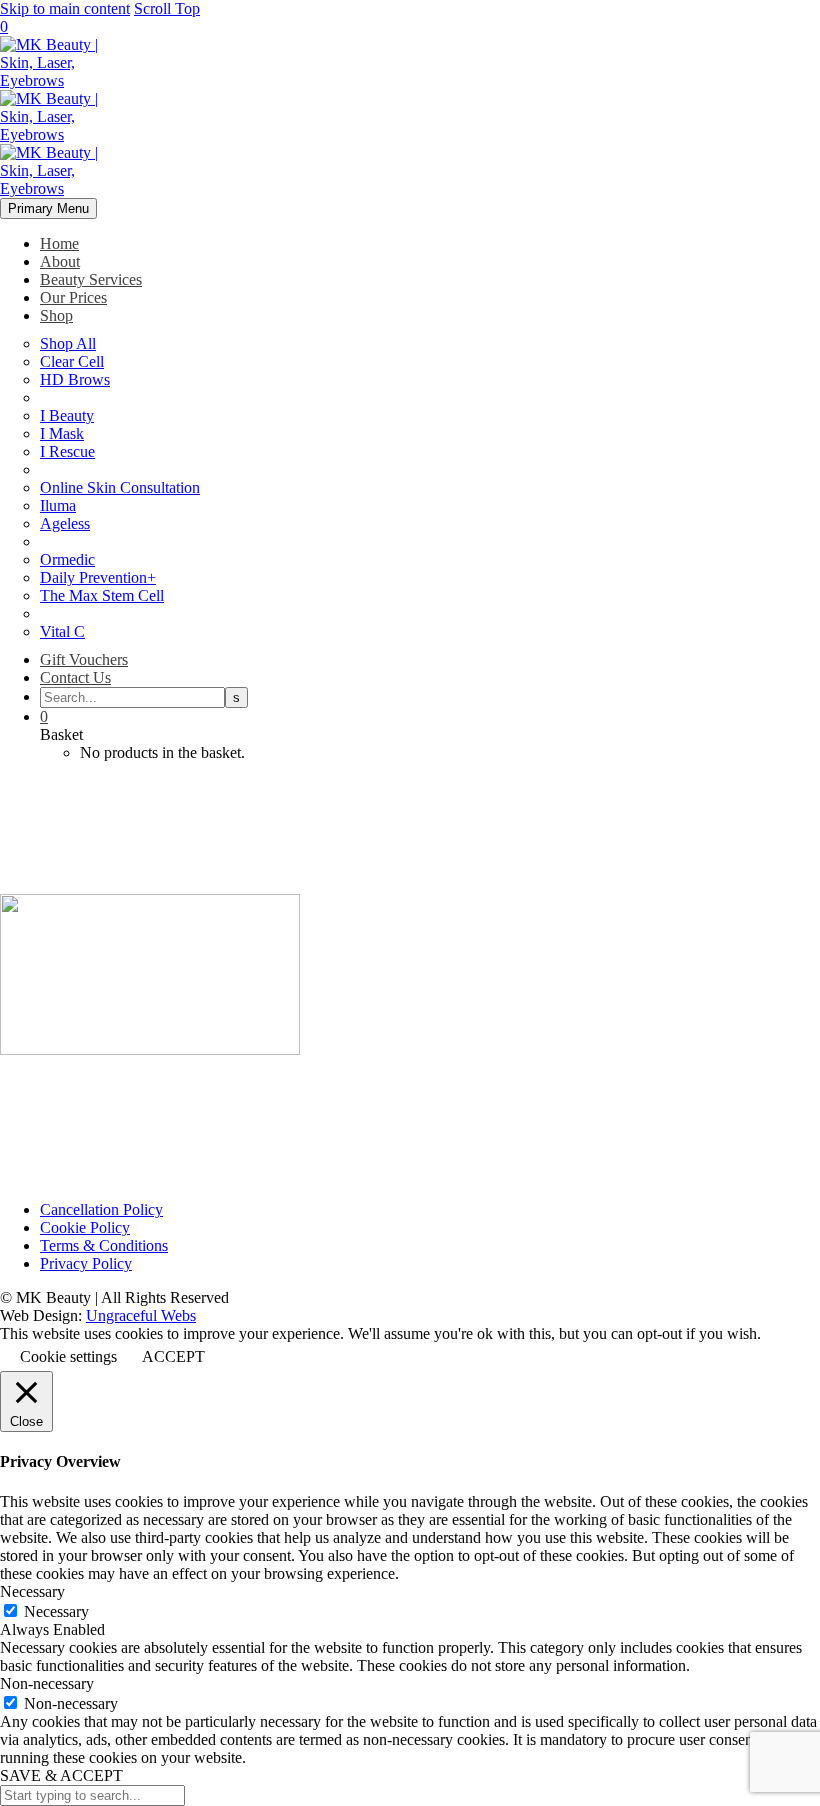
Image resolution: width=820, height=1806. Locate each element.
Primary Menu (48, 208)
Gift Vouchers (84, 659)
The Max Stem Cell (102, 595)
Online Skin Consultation (120, 487)
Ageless (65, 523)
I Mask (62, 433)
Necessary (56, 1611)
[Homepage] (60, 134)
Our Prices (73, 297)
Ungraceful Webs (141, 1315)
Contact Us (75, 677)
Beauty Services (91, 279)
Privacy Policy (86, 1263)
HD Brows (75, 379)
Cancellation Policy (101, 1209)
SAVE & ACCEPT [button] (61, 1775)
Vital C (62, 631)
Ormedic (67, 559)
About (60, 261)
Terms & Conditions (104, 1245)
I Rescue (67, 451)
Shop (56, 315)
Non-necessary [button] (47, 1683)
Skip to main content (65, 8)
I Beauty (67, 415)
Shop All (68, 343)
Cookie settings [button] (68, 1356)
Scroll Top (167, 8)
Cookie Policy (85, 1227)
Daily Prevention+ (98, 577)
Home (59, 243)
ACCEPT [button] (173, 1356)
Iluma (58, 505)
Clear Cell (72, 361)
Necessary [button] (32, 1591)
